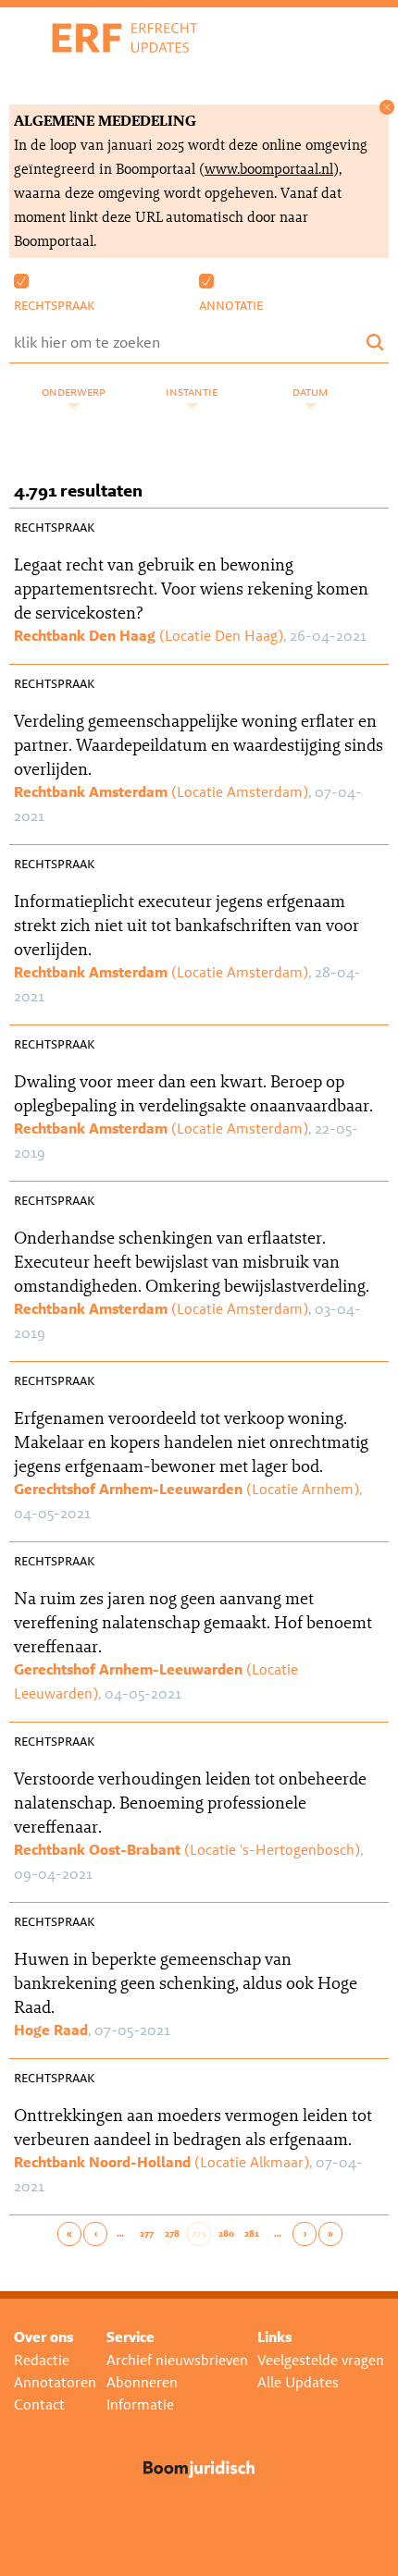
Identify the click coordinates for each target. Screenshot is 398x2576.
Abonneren (142, 2382)
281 (252, 2234)
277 (147, 2234)
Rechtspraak (54, 305)
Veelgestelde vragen (321, 2360)
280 (226, 2234)
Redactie (42, 2360)
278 (172, 2234)
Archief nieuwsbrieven (177, 2360)
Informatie (140, 2404)
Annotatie (231, 305)
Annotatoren (55, 2382)
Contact (39, 2404)
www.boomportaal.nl (269, 169)
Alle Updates (298, 2382)
